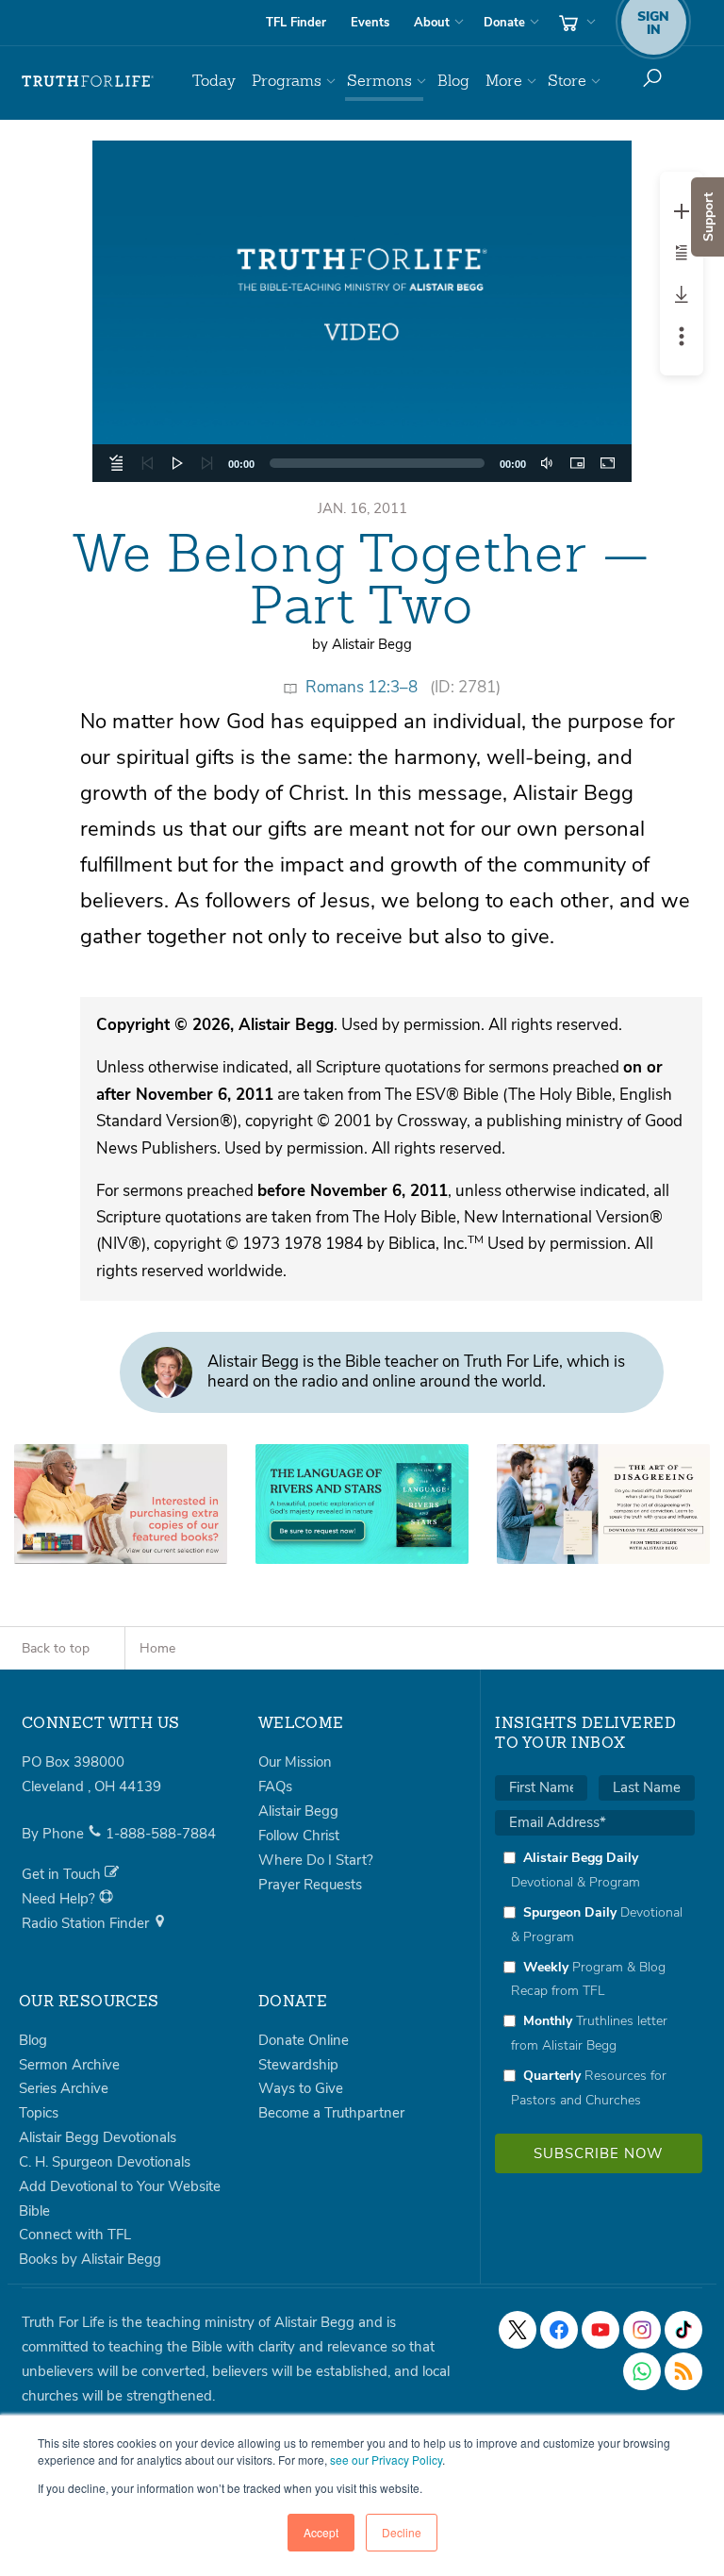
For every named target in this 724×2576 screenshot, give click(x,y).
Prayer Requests (310, 1885)
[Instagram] (642, 2330)
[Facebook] (559, 2330)
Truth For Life (88, 81)
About (432, 23)
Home (157, 1648)
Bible (34, 2211)
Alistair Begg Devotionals (98, 2137)
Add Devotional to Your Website (120, 2186)
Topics (39, 2113)
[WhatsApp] (642, 2371)
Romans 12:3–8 (362, 687)
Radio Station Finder (87, 1923)
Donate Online (304, 2040)
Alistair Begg (298, 1811)
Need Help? (60, 1899)
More (504, 81)
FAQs (275, 1787)
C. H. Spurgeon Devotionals (105, 2162)
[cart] (575, 23)
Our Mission (295, 1762)
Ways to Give (301, 2088)
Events (370, 23)
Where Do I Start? (316, 1860)
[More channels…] (683, 2371)
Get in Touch (63, 1874)
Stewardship (298, 2065)
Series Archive (64, 2088)
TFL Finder (296, 23)
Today (214, 81)
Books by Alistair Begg (90, 2259)
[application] (362, 311)
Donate (504, 23)
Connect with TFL (75, 2235)
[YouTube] (601, 2330)
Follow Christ (299, 1836)
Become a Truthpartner (331, 2113)
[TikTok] (683, 2330)
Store (567, 81)
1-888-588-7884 (161, 1834)
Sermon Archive (69, 2065)
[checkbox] (595, 1978)
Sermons (379, 81)
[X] (518, 2330)
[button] (362, 311)
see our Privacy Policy (386, 2460)
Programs (287, 81)
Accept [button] (321, 2532)
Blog (453, 81)
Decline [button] (402, 2532)
